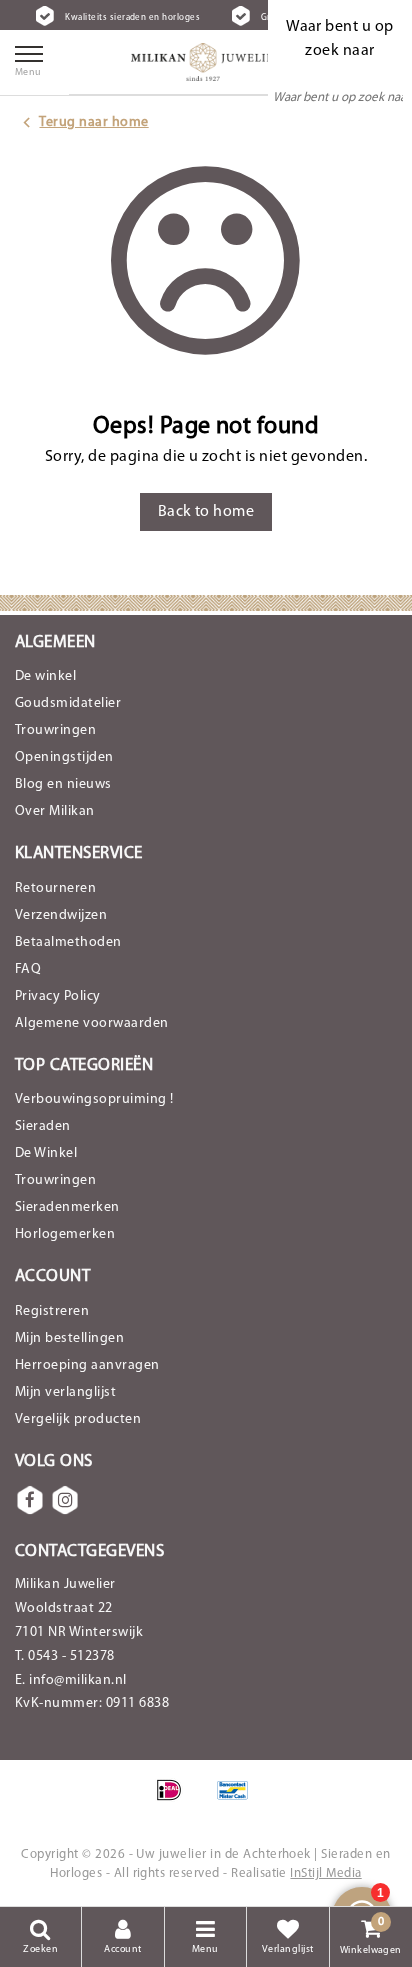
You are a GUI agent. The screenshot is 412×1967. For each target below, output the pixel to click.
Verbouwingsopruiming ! (94, 1099)
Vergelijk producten (78, 1419)
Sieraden (43, 1126)
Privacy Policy (58, 996)
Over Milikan (55, 811)
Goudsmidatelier (68, 703)
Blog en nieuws (63, 784)
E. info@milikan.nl (71, 1680)
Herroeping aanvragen (87, 1365)
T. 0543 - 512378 (65, 1656)
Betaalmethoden (68, 942)
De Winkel (46, 1153)
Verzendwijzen (61, 915)
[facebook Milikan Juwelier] (30, 1500)
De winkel (45, 676)
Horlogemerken (65, 1234)
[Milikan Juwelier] (206, 62)
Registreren (52, 1311)
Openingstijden (64, 757)
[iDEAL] (175, 1801)
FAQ (28, 969)
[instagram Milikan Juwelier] (65, 1500)
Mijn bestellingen (69, 1338)
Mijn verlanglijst (65, 1392)
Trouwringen (55, 730)
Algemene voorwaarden (92, 1023)
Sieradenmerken (67, 1207)
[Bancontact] (238, 1801)
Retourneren (55, 888)
